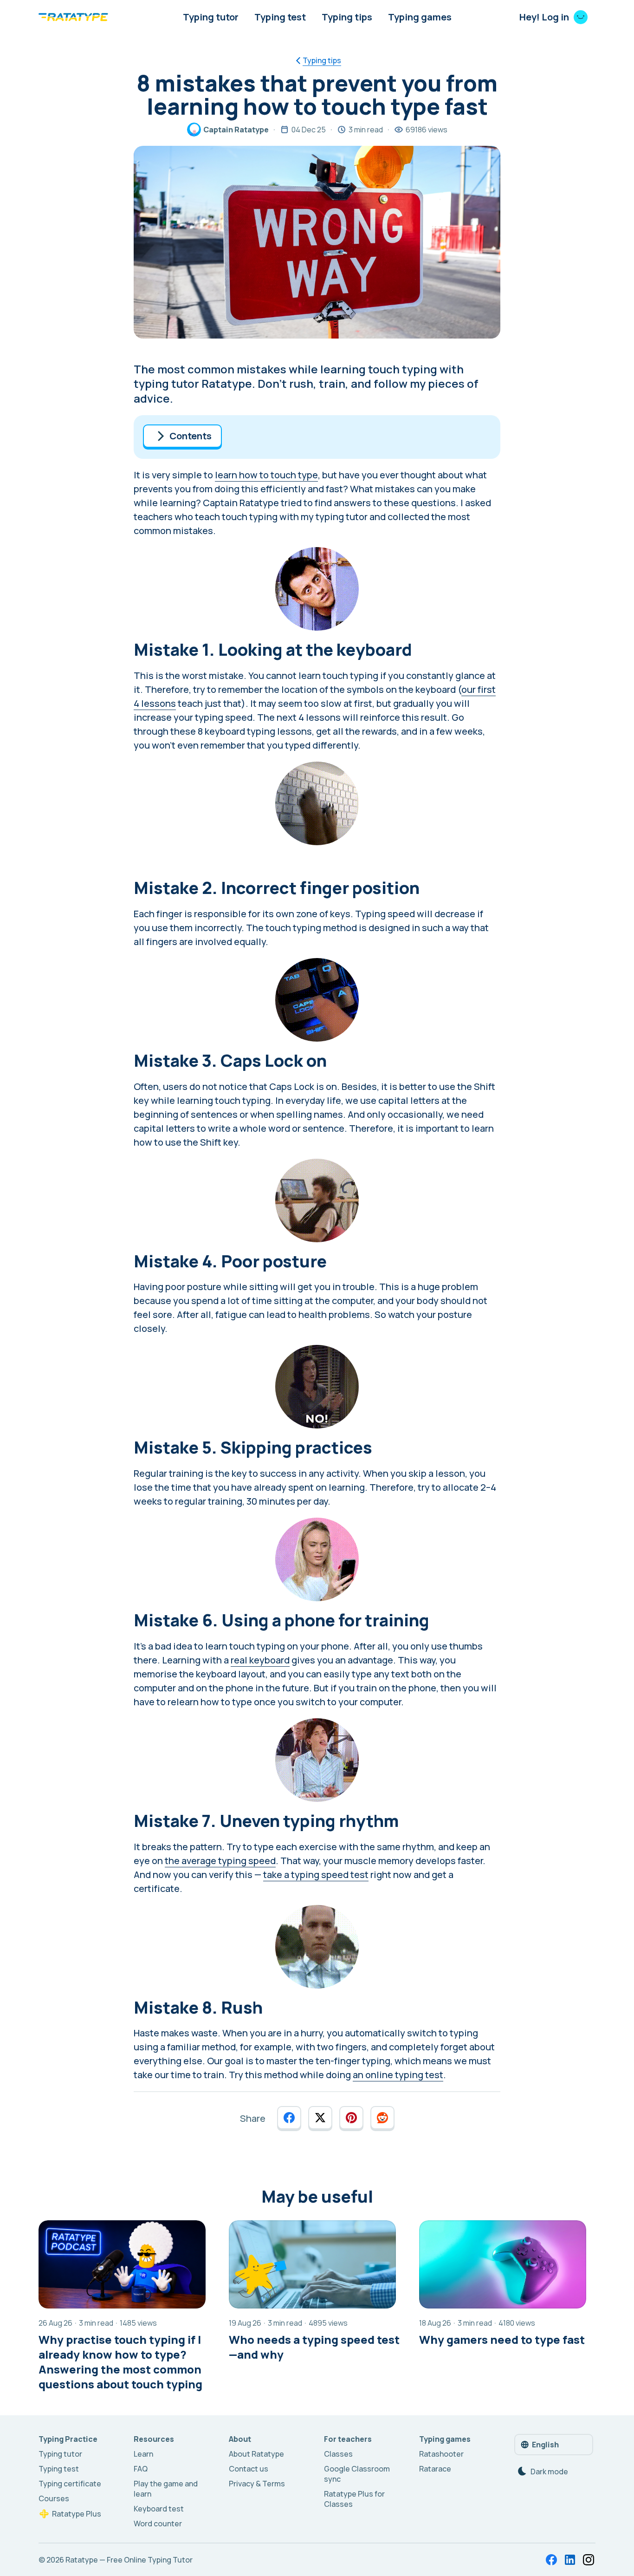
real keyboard (260, 1660)
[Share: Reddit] (382, 2118)
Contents (191, 436)
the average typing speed (220, 1861)
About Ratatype (256, 2454)
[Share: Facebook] (289, 2118)
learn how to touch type (266, 475)
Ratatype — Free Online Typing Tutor (129, 2560)
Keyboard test (159, 2509)
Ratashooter (441, 2454)
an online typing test (398, 2075)
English (545, 2445)
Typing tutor (211, 17)
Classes (338, 2454)
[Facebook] (551, 2560)
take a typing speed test (316, 1875)
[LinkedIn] (570, 2560)
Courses (54, 2498)
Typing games (420, 17)
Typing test (280, 17)
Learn (143, 2454)
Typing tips (347, 17)
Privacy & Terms (257, 2484)
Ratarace (435, 2469)
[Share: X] (320, 2118)
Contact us (249, 2469)
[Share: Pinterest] (351, 2118)
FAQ (141, 2469)
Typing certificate (70, 2484)
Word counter (158, 2524)
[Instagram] (589, 2560)
